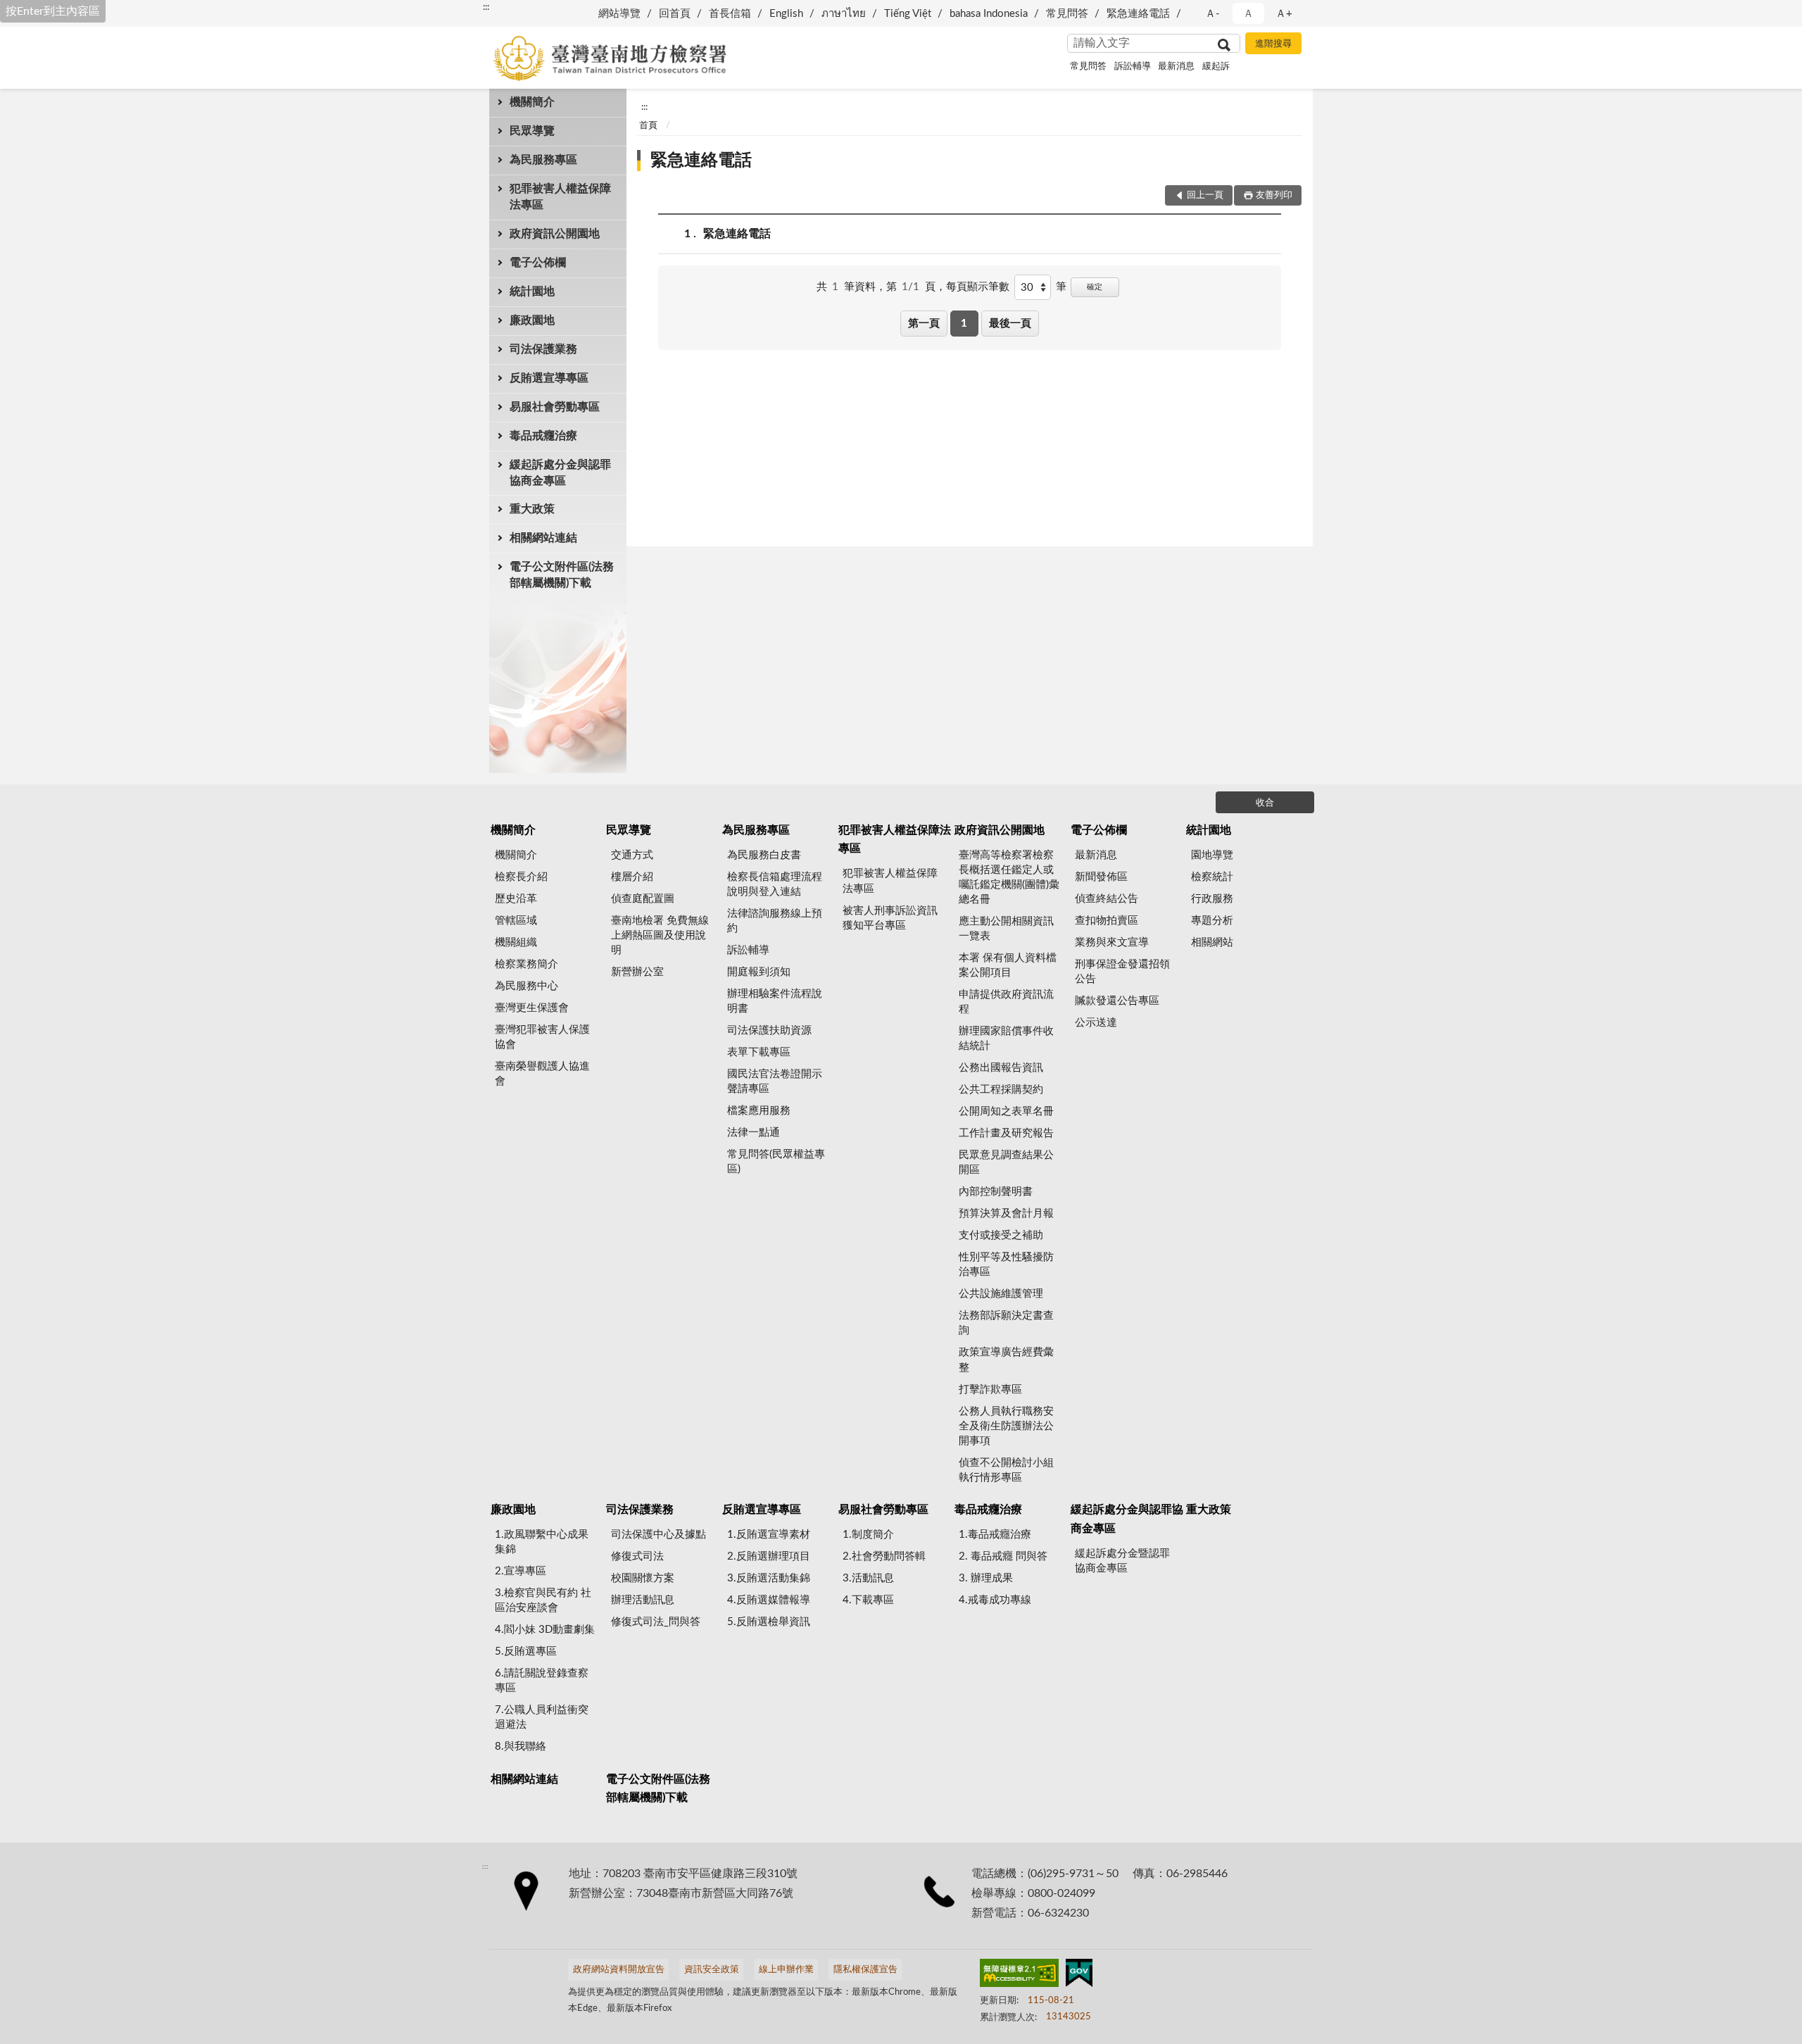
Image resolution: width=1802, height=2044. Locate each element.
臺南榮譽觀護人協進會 (542, 1074)
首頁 (648, 126)
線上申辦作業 (786, 1970)
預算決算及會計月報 (1006, 1214)
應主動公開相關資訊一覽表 (1006, 929)
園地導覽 (1212, 855)
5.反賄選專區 (526, 1651)
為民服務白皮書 (764, 855)
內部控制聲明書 (996, 1192)
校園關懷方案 (643, 1578)
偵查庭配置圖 (643, 899)
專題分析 (1212, 921)
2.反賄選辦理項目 (769, 1556)
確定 (1095, 287)
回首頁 (675, 14)
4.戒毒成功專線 (995, 1600)
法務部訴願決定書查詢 (1006, 1323)
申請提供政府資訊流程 (1006, 1002)
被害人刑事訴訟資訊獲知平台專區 (890, 918)
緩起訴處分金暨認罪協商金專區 (1122, 1561)
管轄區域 (516, 921)
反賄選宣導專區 (549, 378)
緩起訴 (1216, 67)
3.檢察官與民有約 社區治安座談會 (543, 1600)
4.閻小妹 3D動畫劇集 (545, 1630)
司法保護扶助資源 (769, 1030)
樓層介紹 (632, 877)
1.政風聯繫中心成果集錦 (542, 1542)
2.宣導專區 (521, 1571)
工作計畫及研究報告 (1006, 1133)
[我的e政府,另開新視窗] (1079, 1976)
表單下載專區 (759, 1052)
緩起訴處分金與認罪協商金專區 (560, 473)
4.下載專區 (868, 1600)
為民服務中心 (527, 986)
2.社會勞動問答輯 (884, 1556)
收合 (1265, 803)
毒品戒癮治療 (543, 436)
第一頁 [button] (924, 324)
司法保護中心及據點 (659, 1535)
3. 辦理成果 (986, 1578)
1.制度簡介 (868, 1535)
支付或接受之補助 (1001, 1235)
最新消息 (1176, 67)
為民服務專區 (543, 160)
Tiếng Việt (908, 14)
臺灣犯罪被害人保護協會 (542, 1037)
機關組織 (516, 942)
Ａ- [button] (1212, 14)
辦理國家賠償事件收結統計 (1006, 1039)
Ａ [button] (1248, 14)
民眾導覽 (532, 131)
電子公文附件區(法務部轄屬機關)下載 (562, 575)
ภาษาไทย (844, 14)
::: (486, 7)
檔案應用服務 (759, 1111)
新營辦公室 (637, 972)
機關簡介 (532, 102)
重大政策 (532, 509)
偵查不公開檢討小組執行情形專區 (1006, 1470)
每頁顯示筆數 (978, 287)
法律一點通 (754, 1133)
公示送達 (1096, 1023)
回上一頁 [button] (1205, 195)
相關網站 (1212, 942)
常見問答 (1067, 14)
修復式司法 (637, 1556)
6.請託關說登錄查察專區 (542, 1681)
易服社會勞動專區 (555, 407)
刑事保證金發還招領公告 (1122, 972)
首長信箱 (730, 14)
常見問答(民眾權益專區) (776, 1162)
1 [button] (964, 324)
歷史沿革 (516, 899)
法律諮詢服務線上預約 (775, 921)
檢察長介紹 (521, 877)
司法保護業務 (543, 349)
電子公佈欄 (538, 263)
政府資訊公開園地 (555, 234)
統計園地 (532, 291)
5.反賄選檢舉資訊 (769, 1622)
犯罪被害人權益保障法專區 (560, 197)
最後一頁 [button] (1010, 324)
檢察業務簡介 (527, 964)
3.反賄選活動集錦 (769, 1578)
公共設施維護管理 (1001, 1294)
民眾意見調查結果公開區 (1006, 1162)
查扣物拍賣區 (1107, 921)
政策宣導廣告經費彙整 (1006, 1360)
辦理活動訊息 (643, 1600)
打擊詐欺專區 (990, 1390)
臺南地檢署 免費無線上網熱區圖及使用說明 (660, 935)
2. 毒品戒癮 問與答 (1003, 1556)
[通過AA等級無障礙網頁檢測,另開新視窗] (1019, 1976)
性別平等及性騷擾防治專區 (1006, 1265)
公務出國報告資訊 (1001, 1068)
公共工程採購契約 (1001, 1090)
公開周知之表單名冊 (1006, 1111)
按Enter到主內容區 (53, 11)
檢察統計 (1212, 877)
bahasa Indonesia (989, 14)
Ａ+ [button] (1284, 14)
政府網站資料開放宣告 (619, 1970)
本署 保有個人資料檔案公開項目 (1008, 965)
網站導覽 (619, 14)
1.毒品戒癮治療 (995, 1535)
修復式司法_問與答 (656, 1622)
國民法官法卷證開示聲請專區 (775, 1081)
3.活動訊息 (868, 1578)
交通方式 (632, 855)
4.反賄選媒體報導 (769, 1600)
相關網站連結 (543, 538)
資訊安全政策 (712, 1970)
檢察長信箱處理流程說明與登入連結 (775, 884)
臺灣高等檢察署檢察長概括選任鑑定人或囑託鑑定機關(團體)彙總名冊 (1009, 877)
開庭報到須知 (759, 972)
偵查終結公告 (1107, 899)
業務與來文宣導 (1112, 942)
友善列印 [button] (1274, 195)
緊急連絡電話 (1138, 14)
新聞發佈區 (1101, 877)
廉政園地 (532, 320)
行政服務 (1212, 899)
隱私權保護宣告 (865, 1970)
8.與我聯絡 (521, 1747)
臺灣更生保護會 (532, 1008)
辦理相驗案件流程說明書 (775, 1001)
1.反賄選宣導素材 (769, 1535)
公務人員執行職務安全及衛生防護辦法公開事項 (1006, 1426)
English (786, 14)
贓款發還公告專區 (1117, 1001)
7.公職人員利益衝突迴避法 (542, 1717)
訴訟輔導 (1133, 67)
